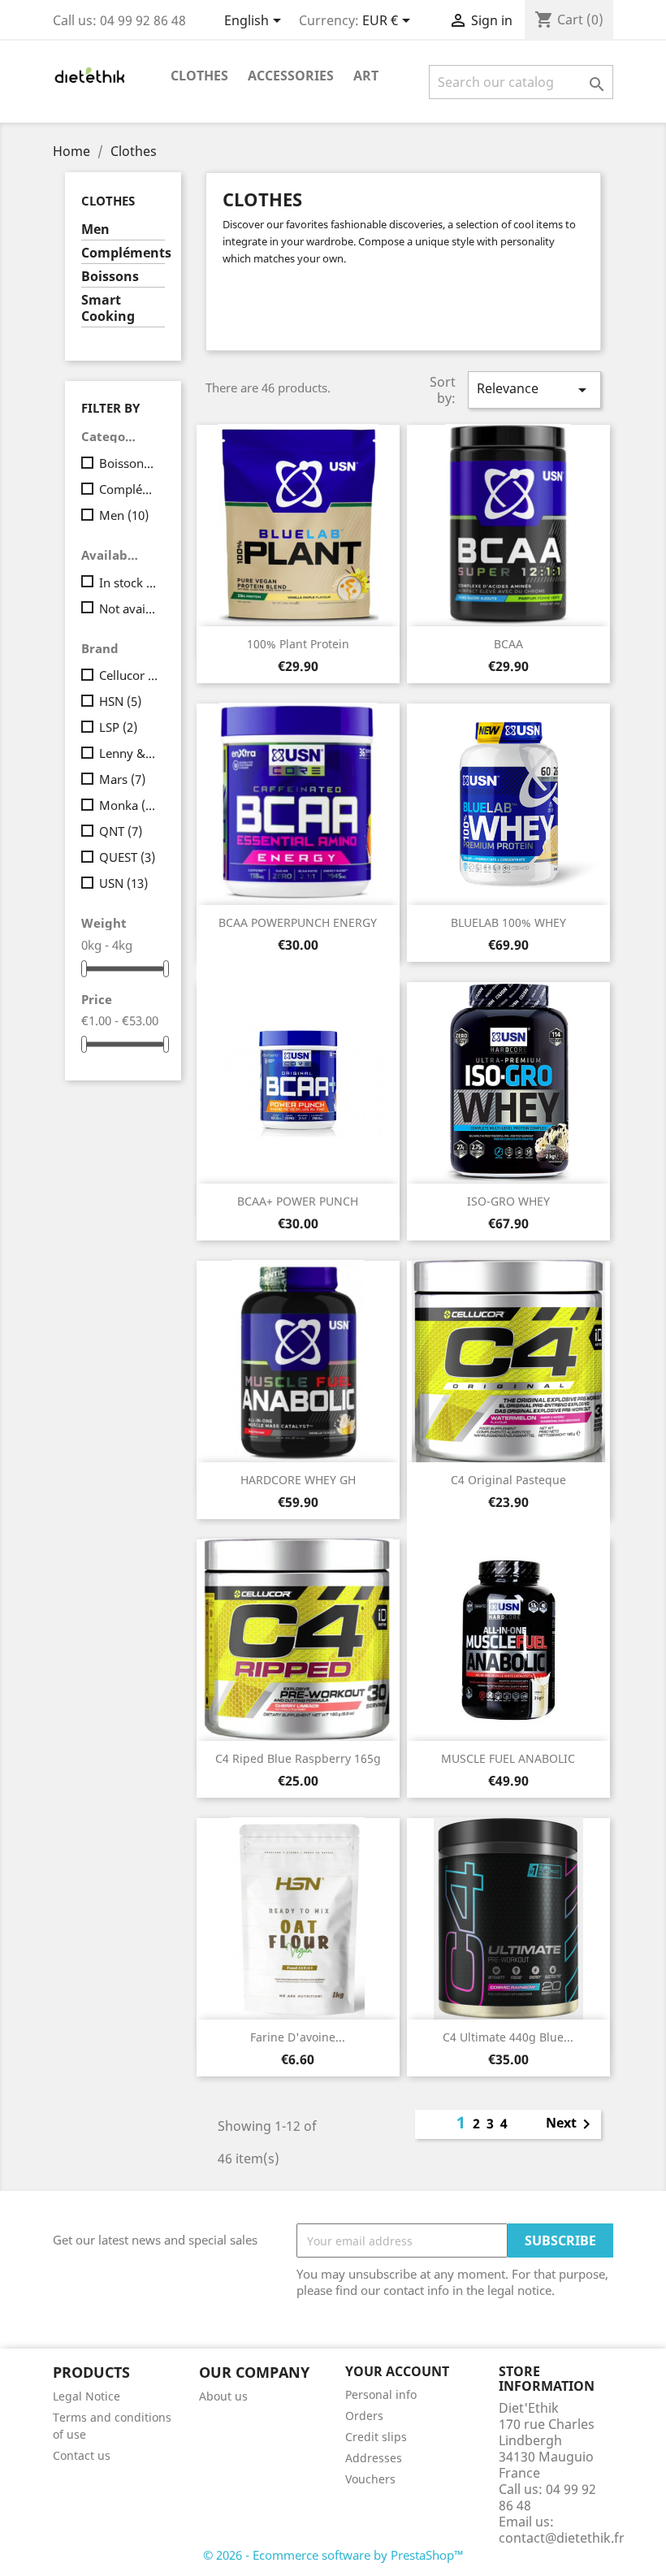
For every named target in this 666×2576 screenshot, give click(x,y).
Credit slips (376, 2437)
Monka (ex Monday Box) (129, 805)
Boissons (110, 277)
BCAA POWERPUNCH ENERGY (298, 922)
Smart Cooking (108, 308)
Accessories (291, 76)
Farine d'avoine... (298, 2037)
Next (571, 2124)
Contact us (82, 2455)
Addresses (374, 2458)
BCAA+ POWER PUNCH (298, 1201)
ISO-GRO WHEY (508, 1201)
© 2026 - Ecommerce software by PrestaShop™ (333, 2555)
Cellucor (129, 675)
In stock (129, 582)
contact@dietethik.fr (562, 2538)
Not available (129, 608)
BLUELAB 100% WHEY (508, 922)
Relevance (534, 390)
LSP (118, 727)
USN (123, 883)
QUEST (127, 857)
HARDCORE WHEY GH (298, 1480)
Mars (122, 779)
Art (366, 76)
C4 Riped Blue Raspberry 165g (298, 1758)
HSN (120, 701)
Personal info (381, 2394)
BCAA (508, 644)
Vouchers (370, 2479)
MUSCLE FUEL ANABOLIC (508, 1758)
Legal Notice (86, 2396)
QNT (121, 831)
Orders (364, 2416)
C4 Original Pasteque (508, 1480)
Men (95, 229)
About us (223, 2396)
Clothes (199, 76)
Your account (397, 2371)
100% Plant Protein (298, 644)
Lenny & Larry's (129, 753)
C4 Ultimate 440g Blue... (508, 2037)
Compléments (123, 253)
